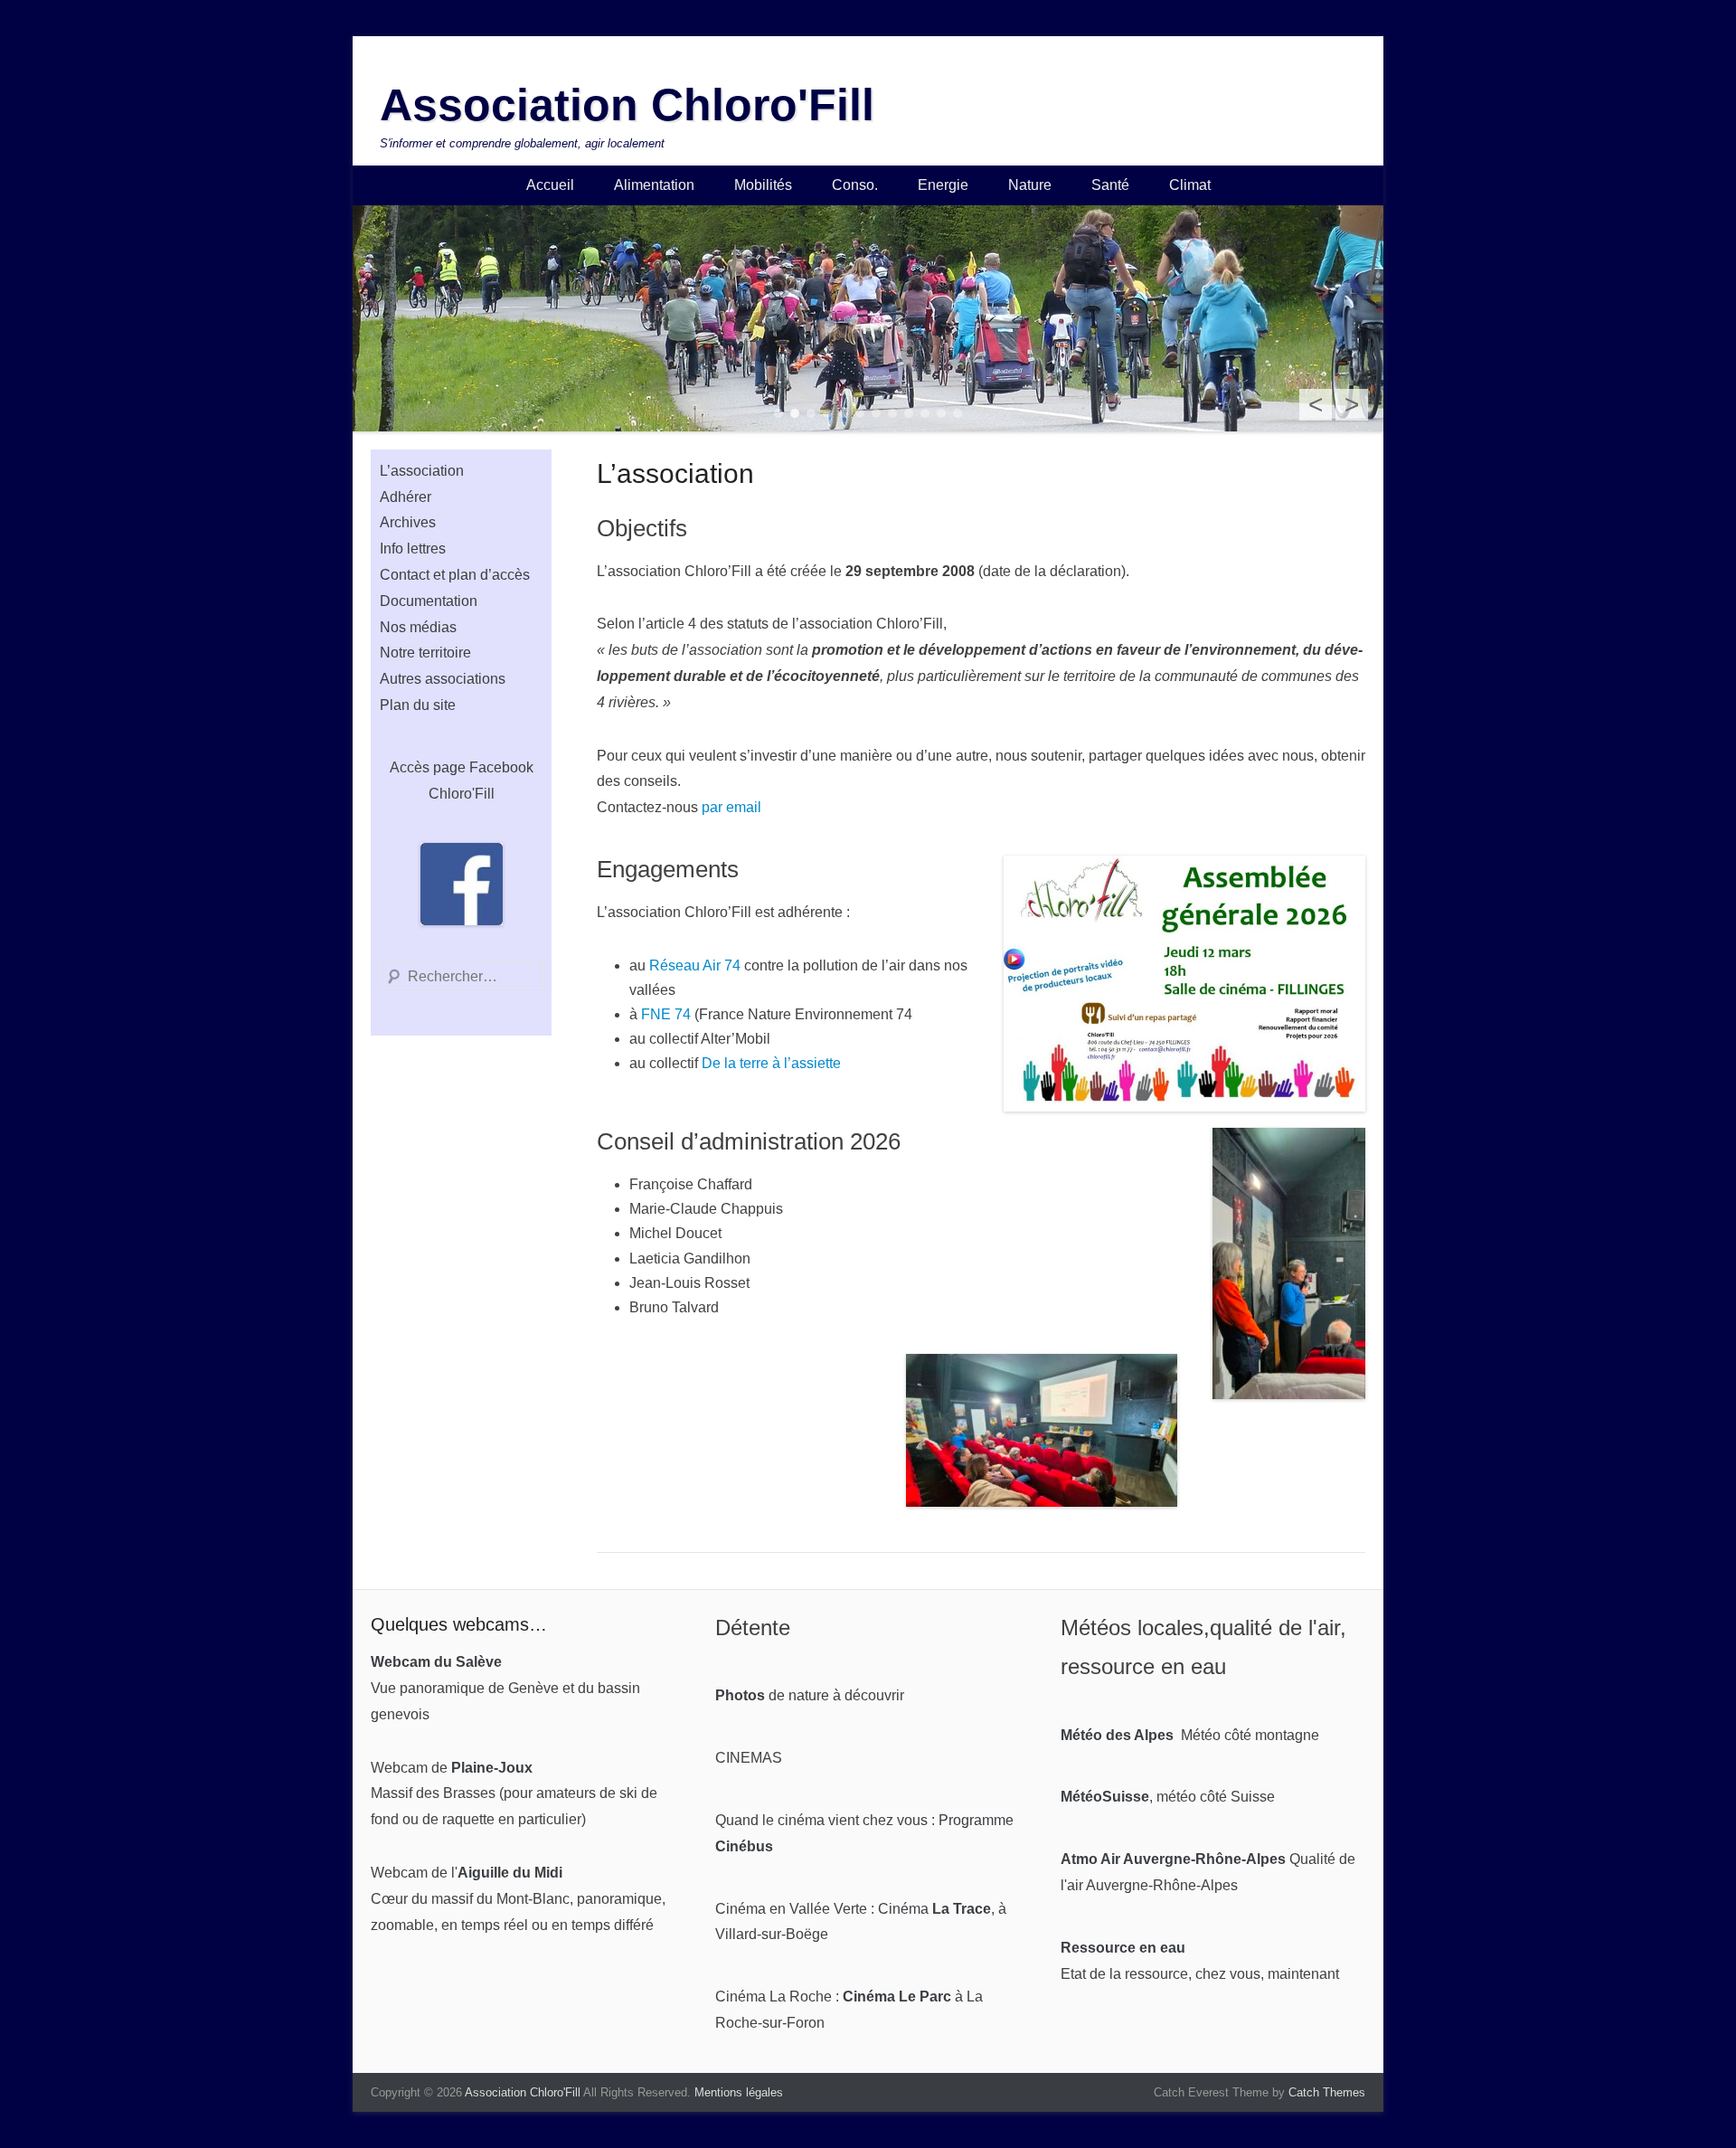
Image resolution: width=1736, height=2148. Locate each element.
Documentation (429, 601)
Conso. (855, 185)
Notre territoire (425, 653)
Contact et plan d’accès (455, 575)
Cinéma (934, 1909)
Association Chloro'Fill (627, 105)
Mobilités (763, 185)
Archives (408, 522)
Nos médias (418, 627)
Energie (943, 185)
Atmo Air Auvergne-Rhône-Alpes (1173, 1859)
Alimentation (654, 185)
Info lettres (413, 549)
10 (925, 413)
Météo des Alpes (1117, 1735)
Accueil (550, 185)
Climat (1190, 185)
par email (731, 807)
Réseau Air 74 (695, 965)
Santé (1110, 185)
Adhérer (406, 497)
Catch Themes (1327, 2092)
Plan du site (418, 705)
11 (941, 413)
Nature (1030, 185)
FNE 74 (666, 1014)
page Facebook (483, 767)
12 (958, 413)
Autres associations (443, 679)
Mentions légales (739, 2092)
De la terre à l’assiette (771, 1063)
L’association (422, 471)
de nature (772, 1695)
